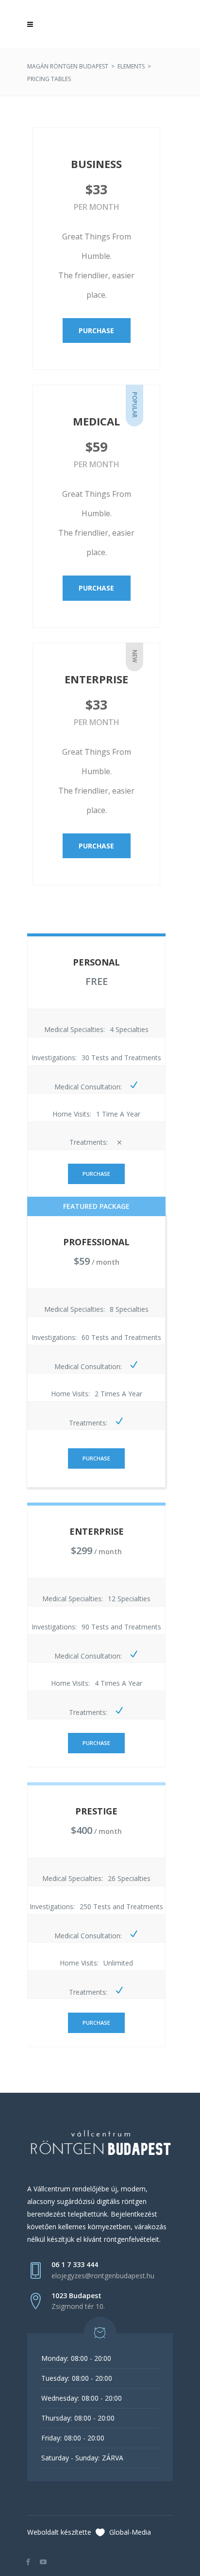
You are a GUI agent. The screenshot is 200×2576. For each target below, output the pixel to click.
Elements (131, 66)
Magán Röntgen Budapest (68, 66)
